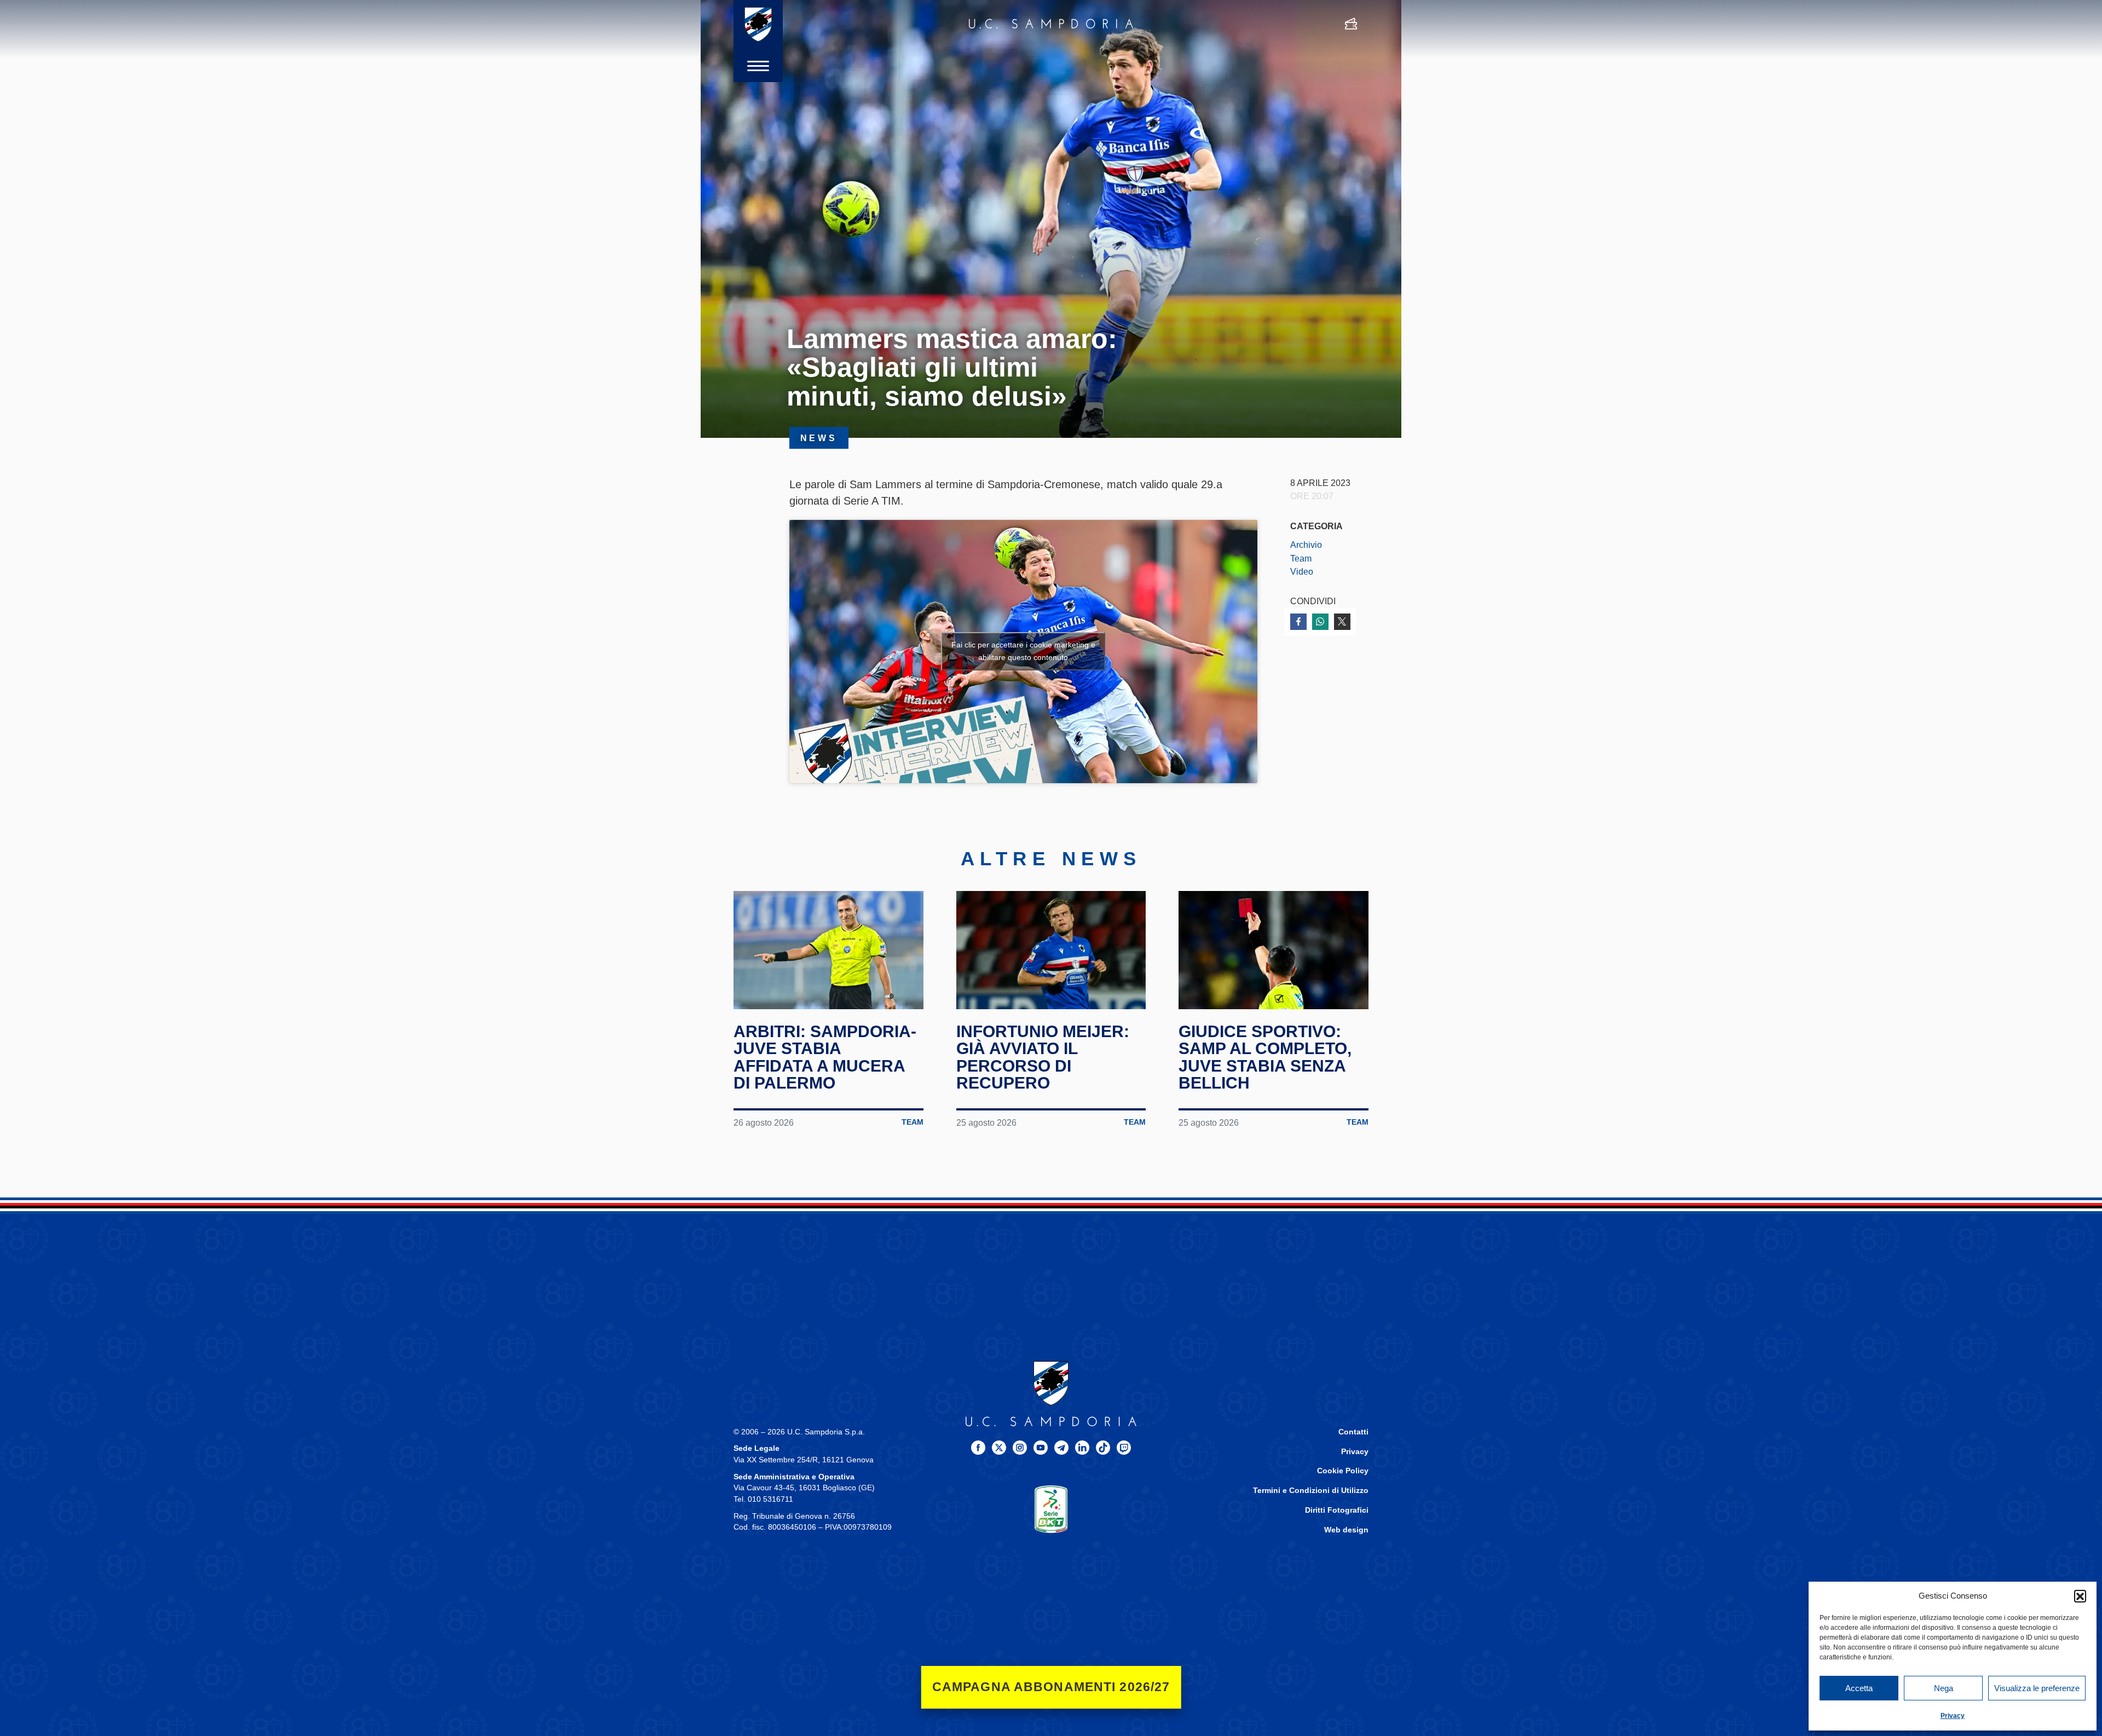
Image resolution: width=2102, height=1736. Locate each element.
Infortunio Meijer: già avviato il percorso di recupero (1043, 1057)
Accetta (1859, 1688)
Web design (1346, 1530)
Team (1301, 558)
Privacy (1953, 1716)
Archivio (1306, 545)
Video (1302, 571)
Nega (1944, 1688)
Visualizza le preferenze (2037, 1688)
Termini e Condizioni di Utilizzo (1311, 1491)
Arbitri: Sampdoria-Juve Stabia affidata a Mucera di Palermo (825, 1057)
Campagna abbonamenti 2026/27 (1051, 1687)
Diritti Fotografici (1337, 1510)
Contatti (1353, 1432)
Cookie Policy (1343, 1471)
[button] (2080, 1596)
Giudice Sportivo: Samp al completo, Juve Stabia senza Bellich (1265, 1057)
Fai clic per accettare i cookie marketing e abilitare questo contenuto (1023, 651)
